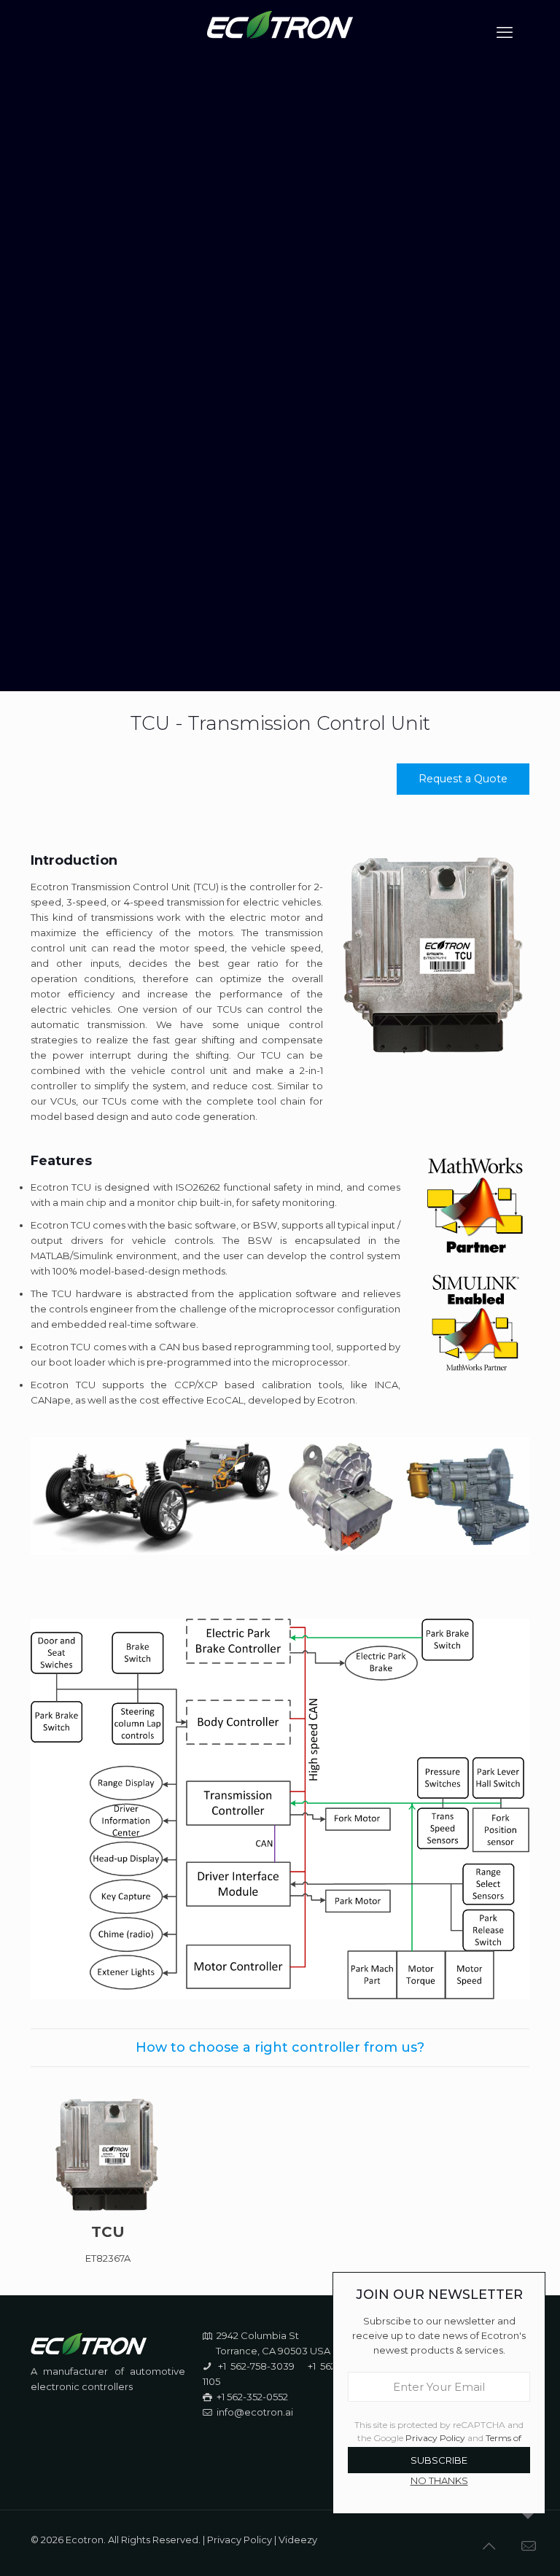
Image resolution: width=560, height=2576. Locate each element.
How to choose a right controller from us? (280, 2047)
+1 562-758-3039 (256, 2366)
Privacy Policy (240, 2540)
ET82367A (108, 2258)
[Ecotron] (280, 33)
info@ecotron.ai (255, 2412)
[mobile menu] (506, 33)
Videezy (298, 2540)
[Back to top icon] (490, 2546)
